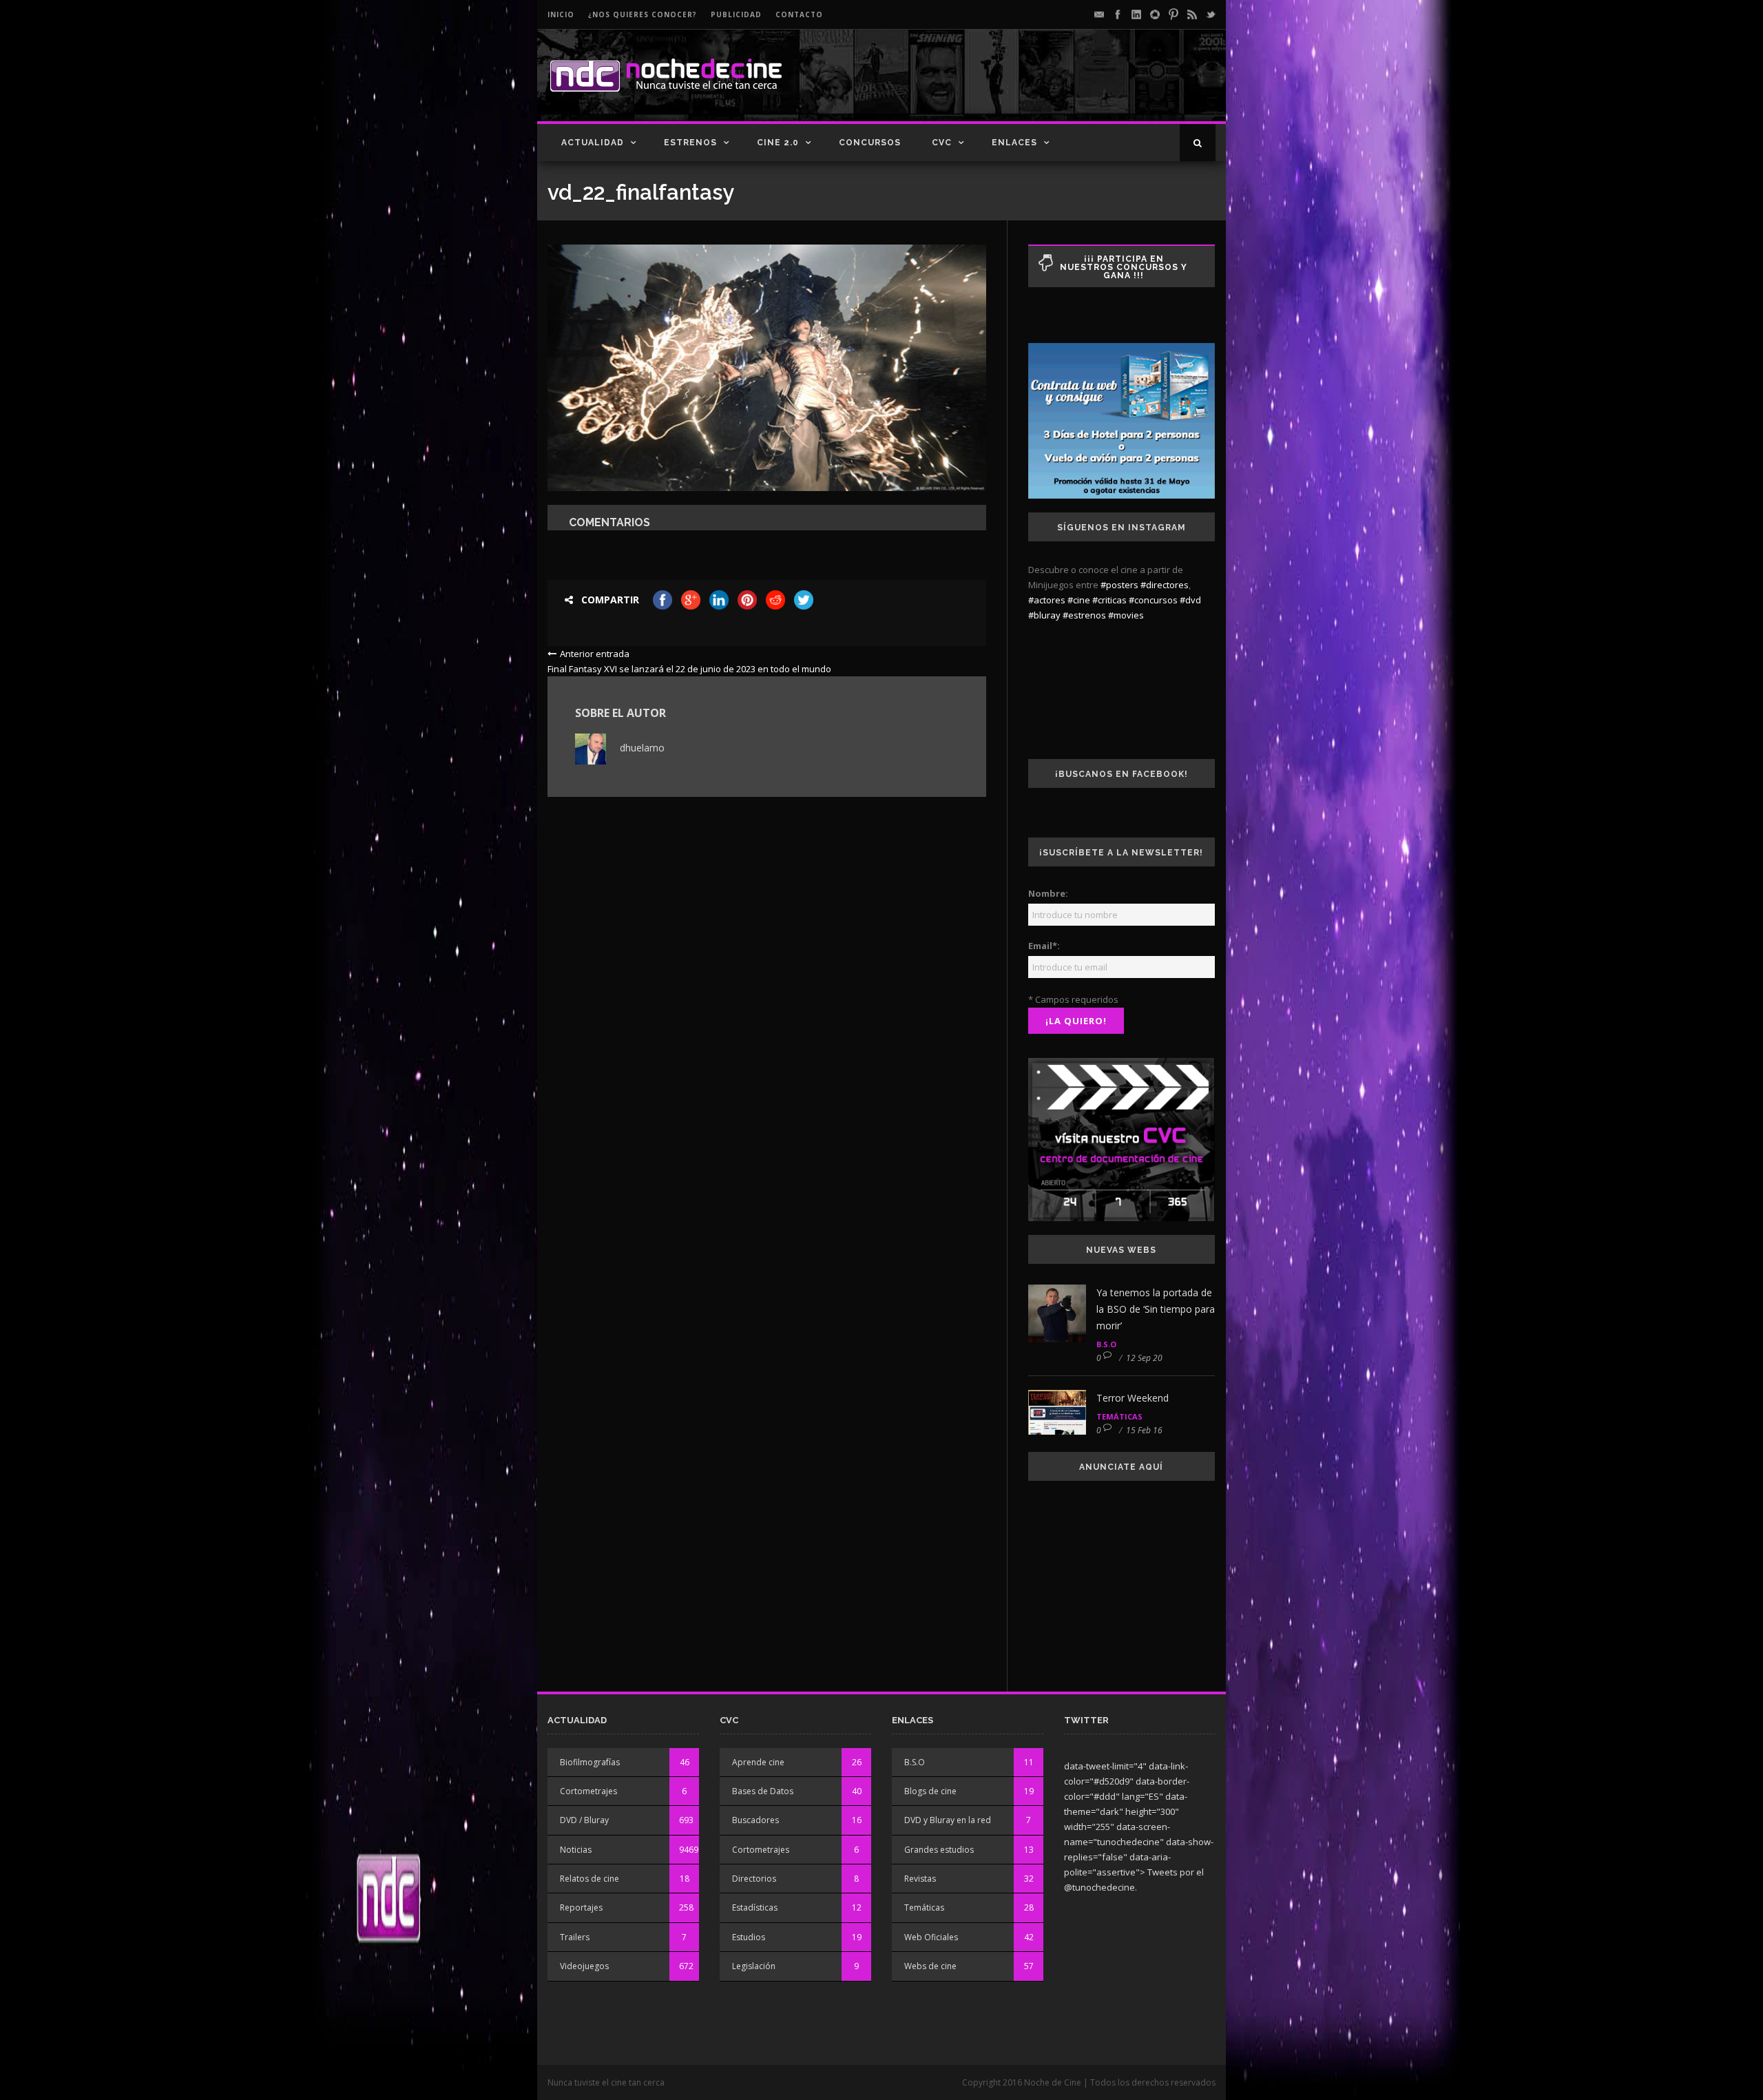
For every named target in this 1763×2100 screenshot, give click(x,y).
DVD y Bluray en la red (948, 1820)
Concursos (870, 143)
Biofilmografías (590, 1762)
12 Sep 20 (1144, 1358)
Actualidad (593, 143)
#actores (1047, 600)
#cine (1079, 600)
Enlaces (1014, 143)
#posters (1119, 585)
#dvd (1190, 600)
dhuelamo (642, 748)
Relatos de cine (590, 1879)
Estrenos (690, 143)
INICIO (561, 14)
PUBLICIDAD (736, 14)
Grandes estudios (939, 1850)
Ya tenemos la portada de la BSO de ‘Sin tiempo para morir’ (1156, 1309)
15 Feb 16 (1144, 1430)
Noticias (576, 1850)
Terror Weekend (1133, 1398)
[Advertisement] (1054, 87)
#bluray (1044, 615)
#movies (1126, 615)
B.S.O (1106, 1344)
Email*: (1044, 946)
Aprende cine (758, 1762)
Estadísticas (755, 1907)
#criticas (1109, 600)
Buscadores (755, 1820)
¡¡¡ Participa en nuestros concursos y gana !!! (1124, 267)
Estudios (749, 1937)
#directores (1165, 585)
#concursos (1153, 600)
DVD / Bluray (584, 1820)
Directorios (754, 1879)
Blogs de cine (930, 1791)
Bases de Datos (763, 1791)
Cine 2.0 (778, 143)
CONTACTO (799, 14)
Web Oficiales (931, 1937)
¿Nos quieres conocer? (643, 14)
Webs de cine (930, 1966)
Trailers (575, 1937)
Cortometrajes (588, 1791)
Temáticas (1119, 1416)
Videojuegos (584, 1966)
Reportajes (581, 1907)
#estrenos (1084, 615)
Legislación (754, 1966)
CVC (942, 143)
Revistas (920, 1879)
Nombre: (1048, 893)
